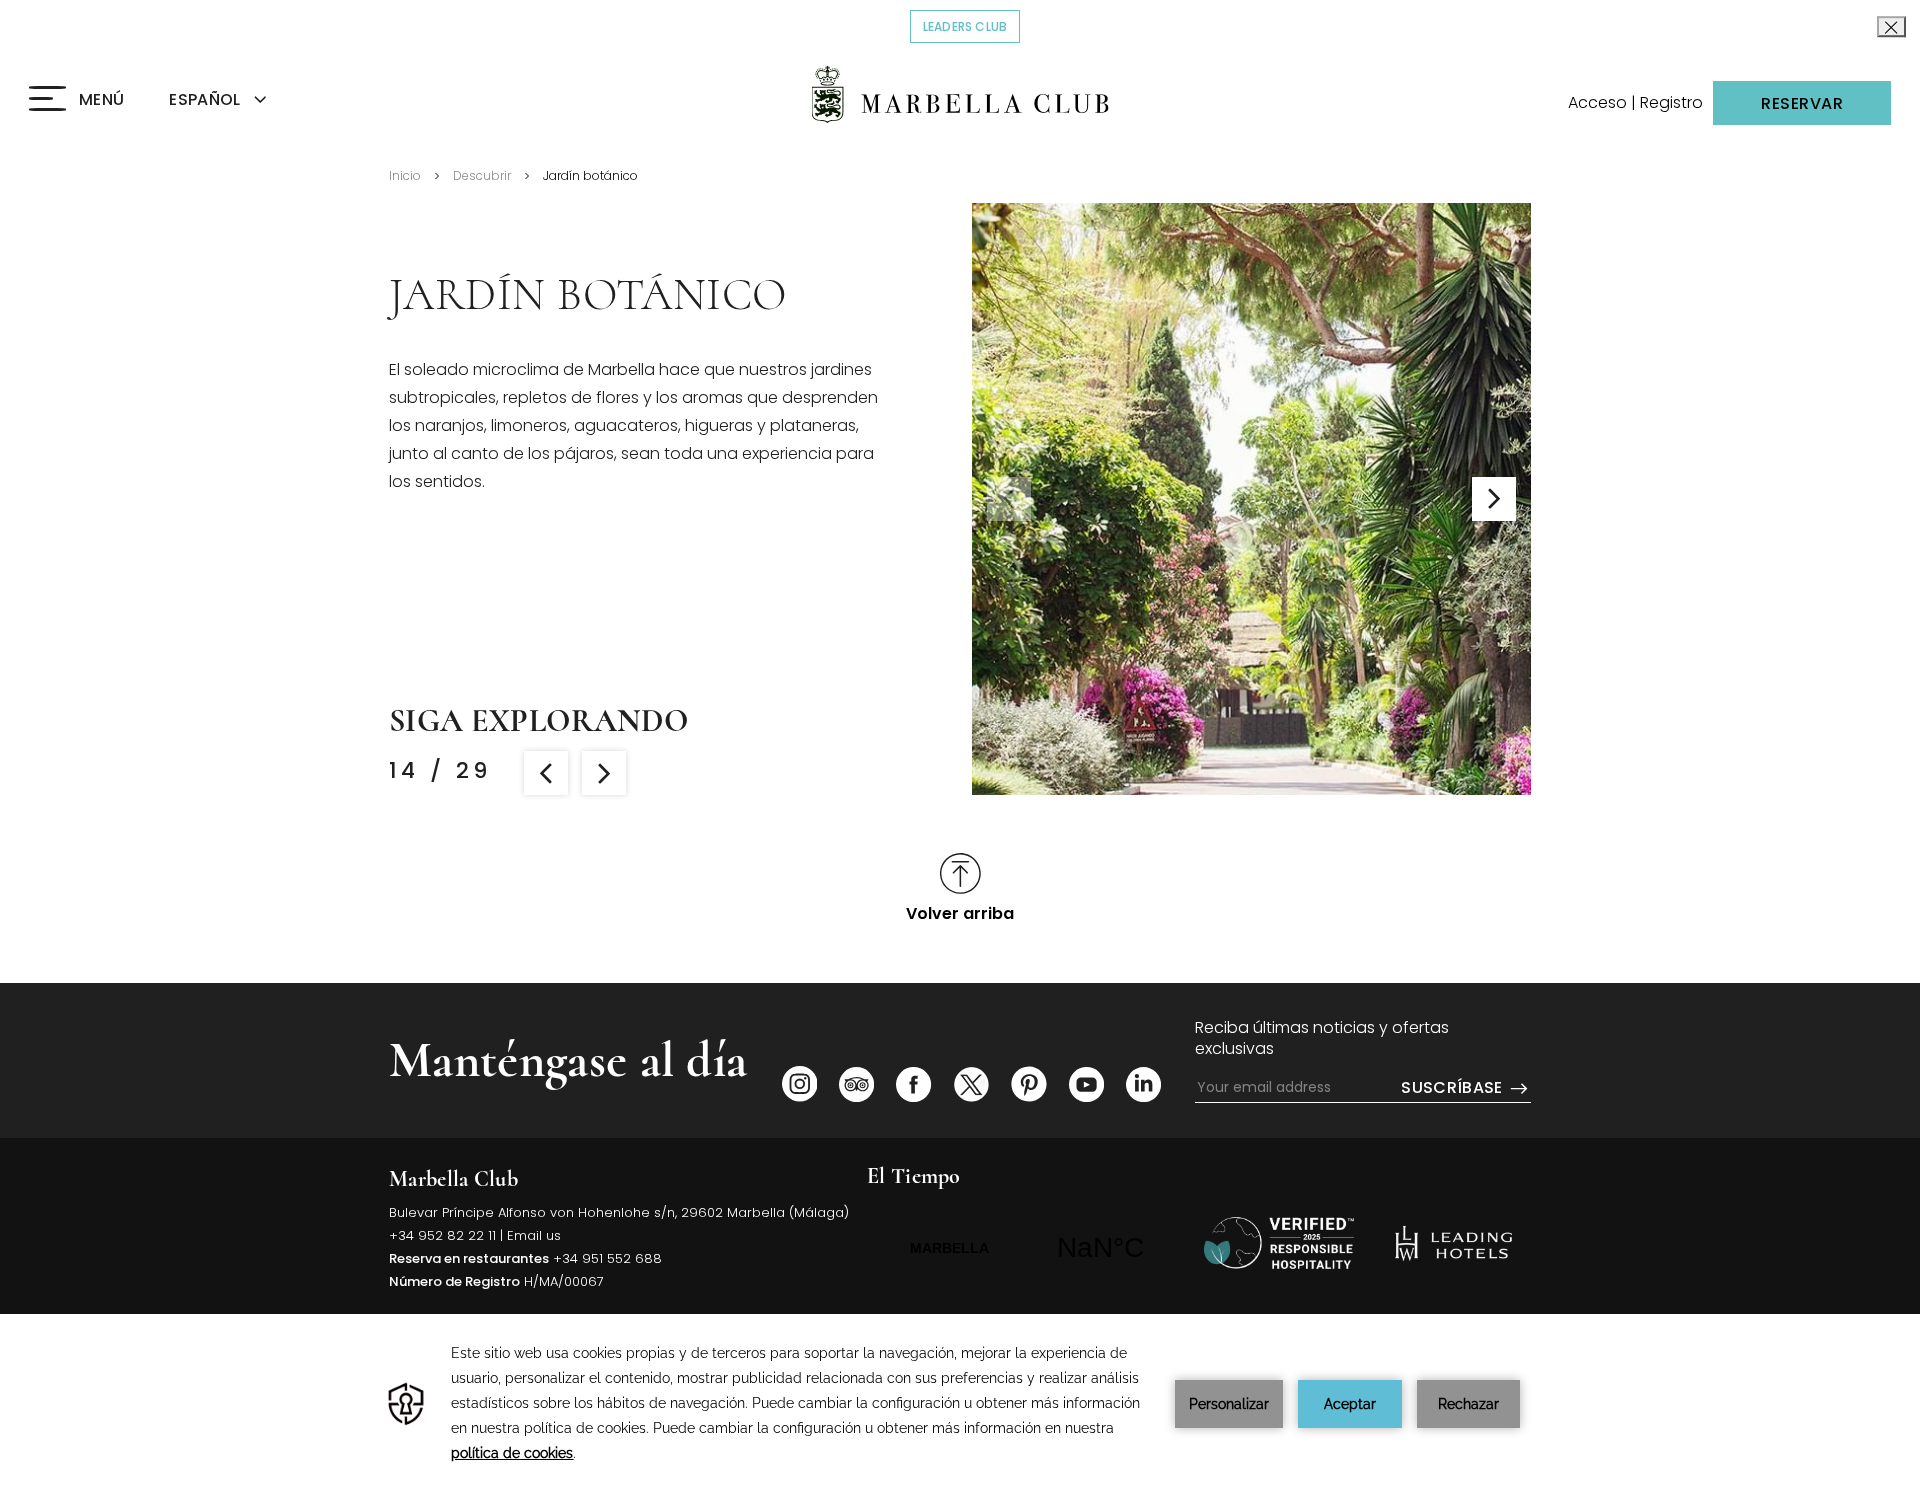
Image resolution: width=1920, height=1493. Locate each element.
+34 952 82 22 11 (442, 1235)
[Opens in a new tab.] (800, 1083)
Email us (534, 1235)
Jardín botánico (590, 175)
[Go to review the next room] (604, 773)
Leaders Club (972, 26)
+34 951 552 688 (607, 1258)
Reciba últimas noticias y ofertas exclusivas (1322, 1039)
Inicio (405, 175)
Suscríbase (1454, 1088)
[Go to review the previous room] (546, 773)
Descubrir (482, 175)
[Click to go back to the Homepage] (960, 94)
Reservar (1802, 103)
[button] (1494, 499)
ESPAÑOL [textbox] (204, 99)
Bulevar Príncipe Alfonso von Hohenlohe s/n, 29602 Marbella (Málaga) (619, 1212)
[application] (960, 1403)
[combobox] (241, 100)
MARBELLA (1025, 1248)
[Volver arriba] (1279, 1243)
